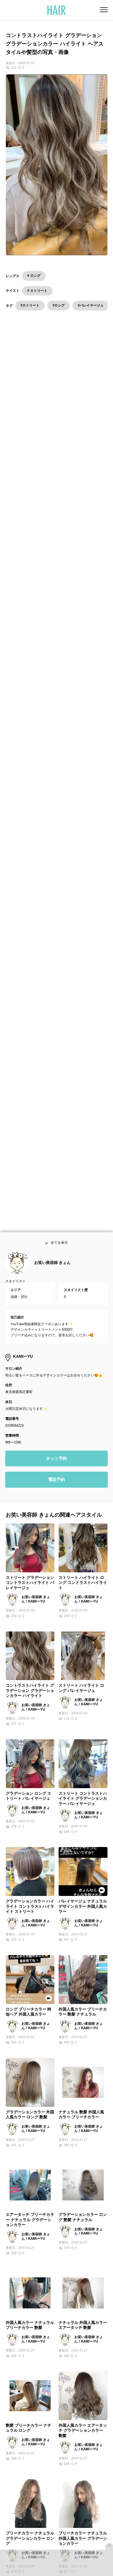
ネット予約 (56, 1460)
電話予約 (56, 1481)
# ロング (34, 276)
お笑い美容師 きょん (52, 1264)
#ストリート (30, 305)
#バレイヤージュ (91, 305)
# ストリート (37, 291)
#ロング (59, 305)
